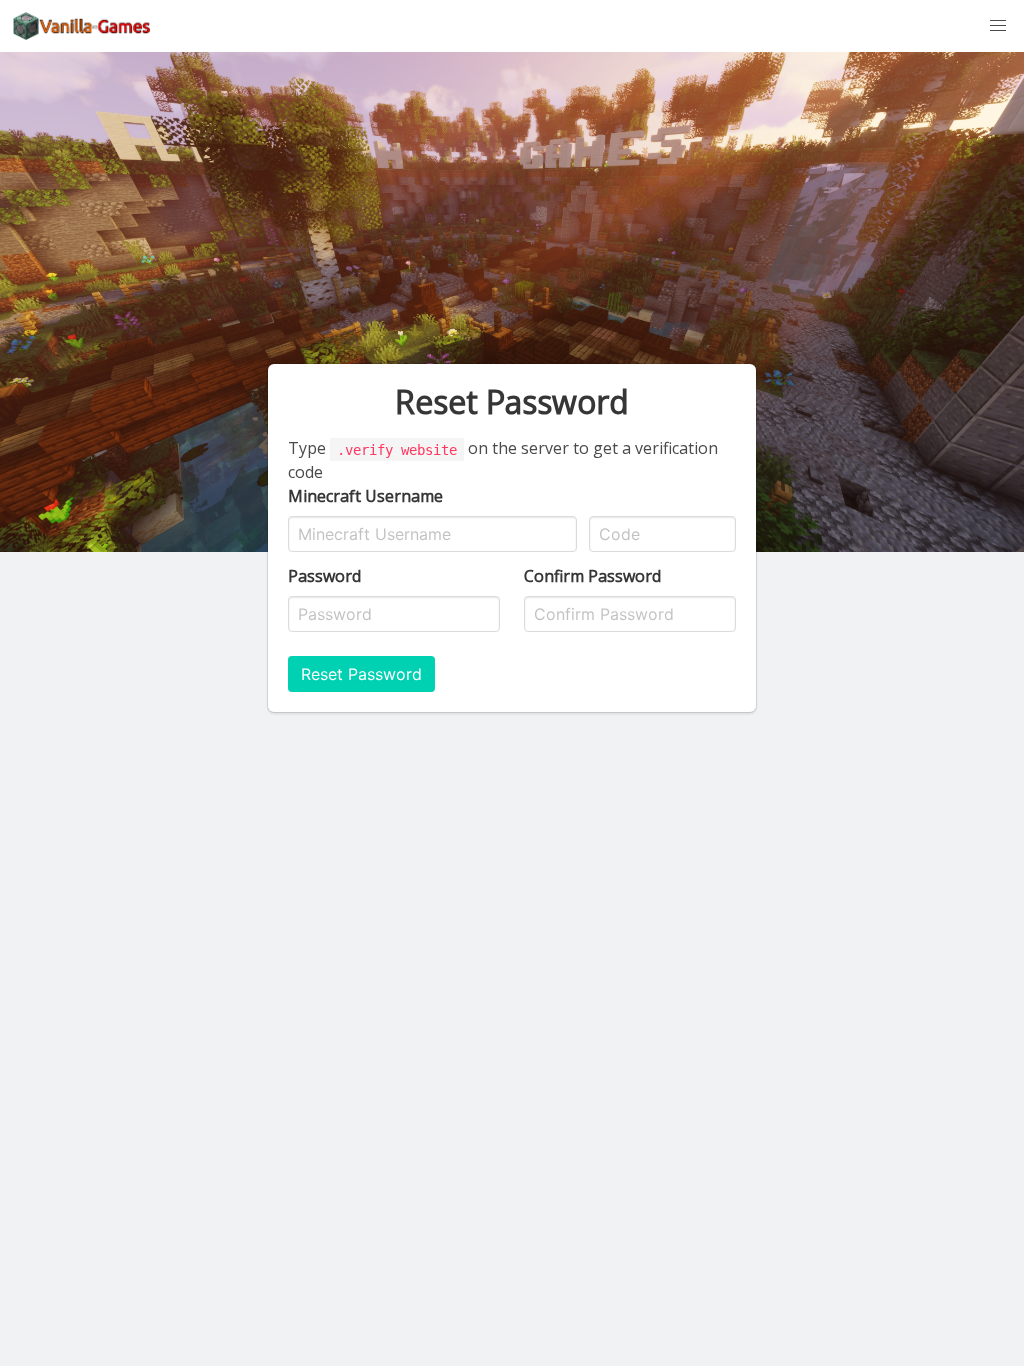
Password (324, 576)
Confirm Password (592, 576)
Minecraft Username (365, 496)
